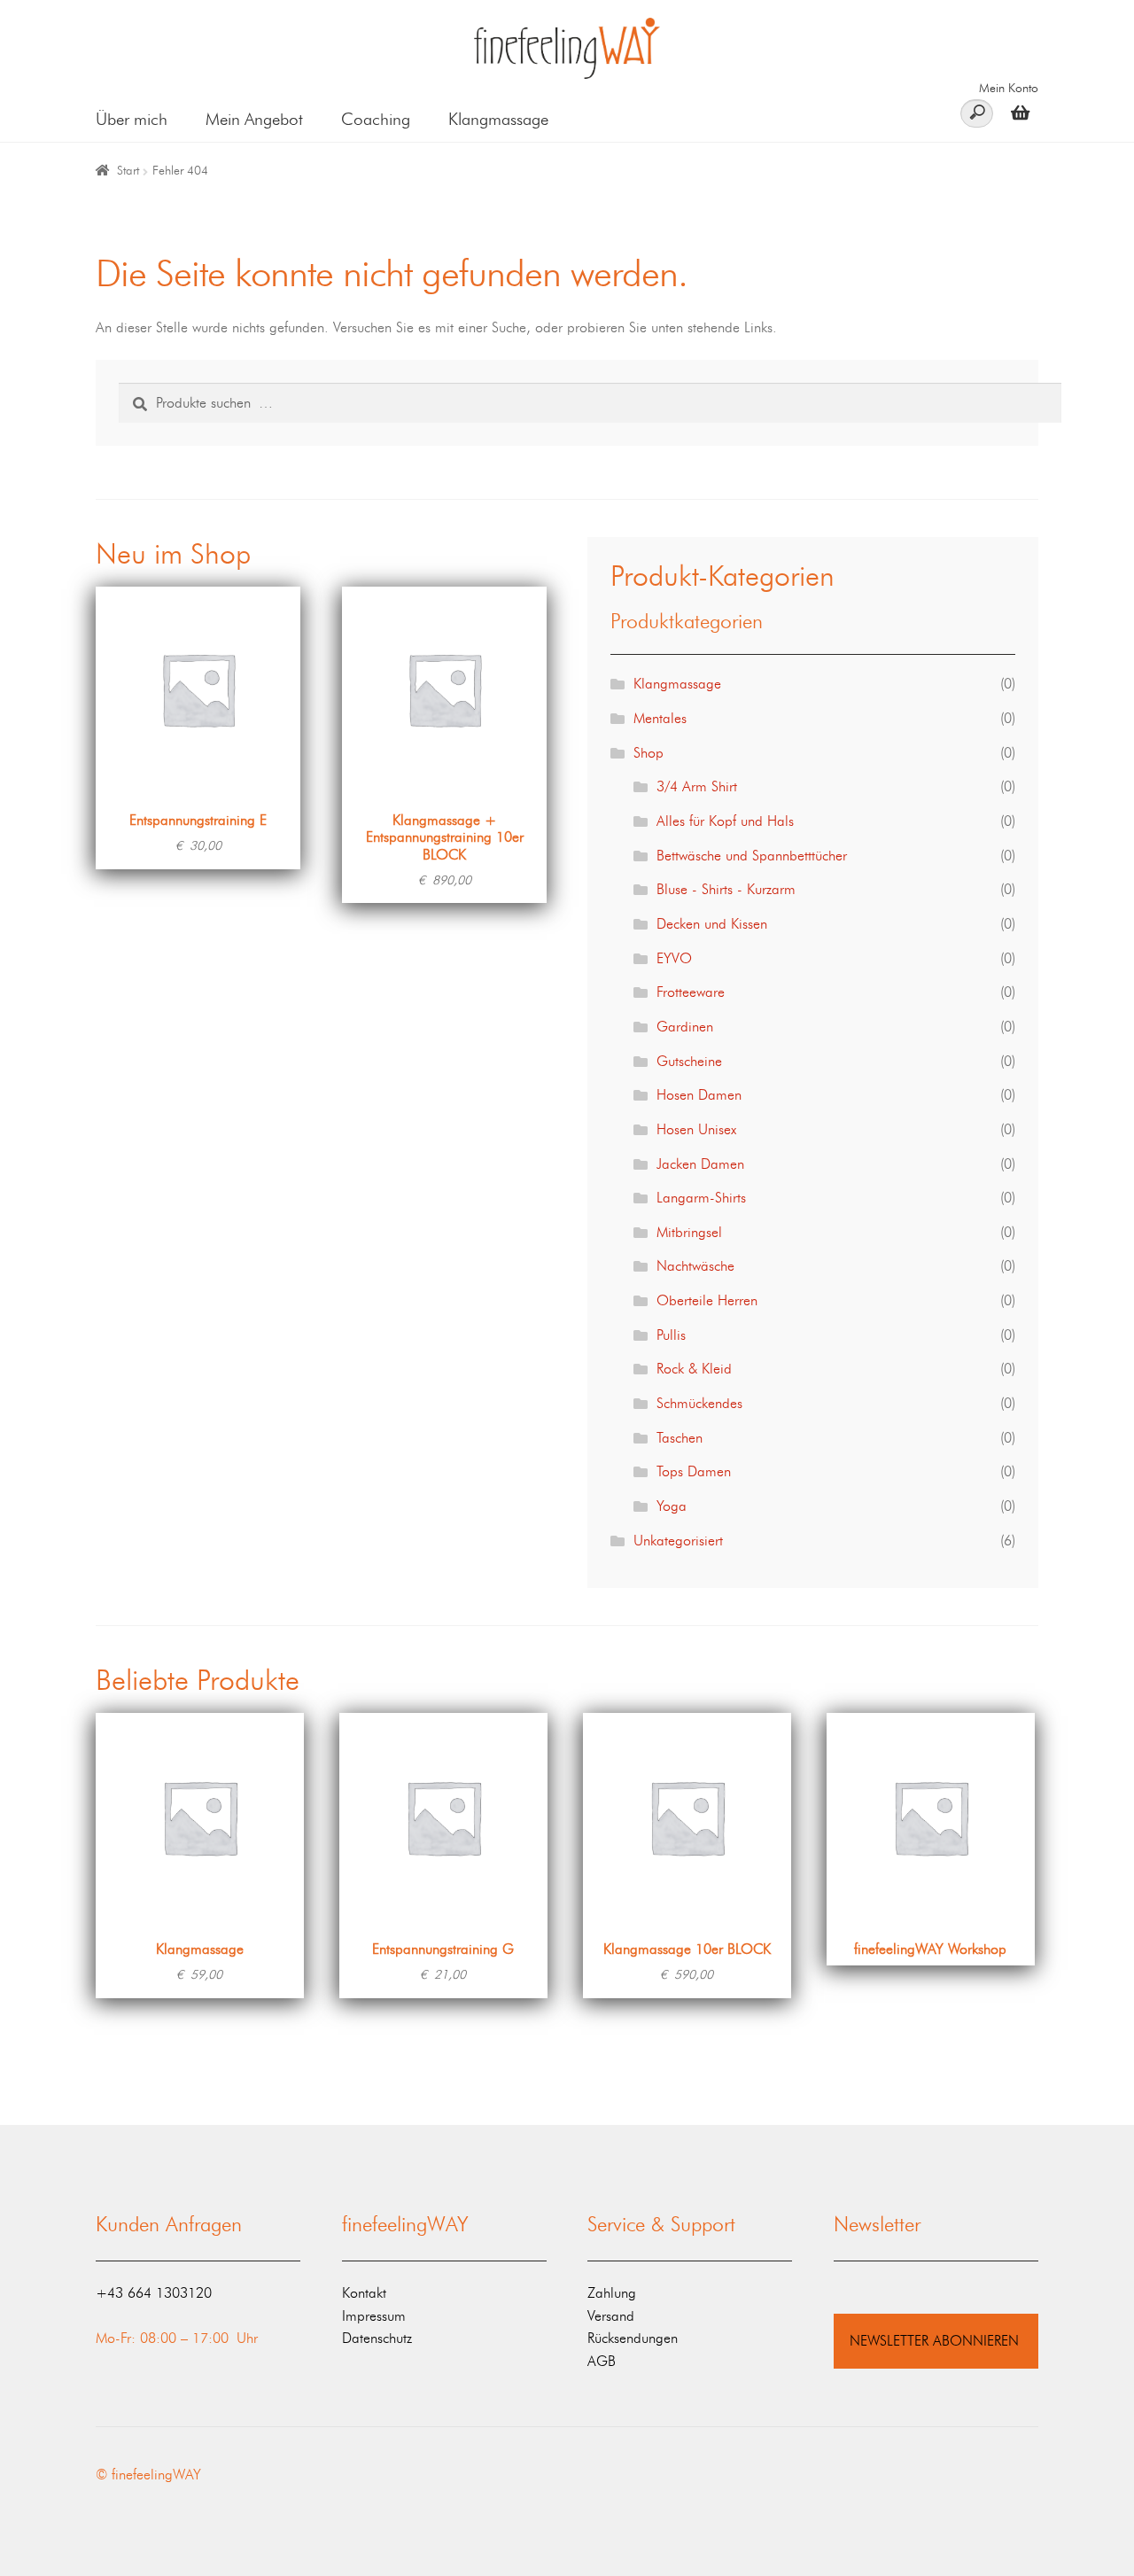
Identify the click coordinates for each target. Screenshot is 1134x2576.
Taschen (680, 1438)
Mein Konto (1009, 88)
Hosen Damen (699, 1095)
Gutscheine (689, 1061)
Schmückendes (699, 1403)
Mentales (660, 718)
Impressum (374, 2316)
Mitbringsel (689, 1232)
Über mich (132, 119)
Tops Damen (694, 1471)
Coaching (376, 119)
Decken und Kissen (712, 924)
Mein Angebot (254, 119)
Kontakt (364, 2293)
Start (128, 171)
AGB (602, 2361)
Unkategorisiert (678, 1541)
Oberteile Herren (707, 1300)
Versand (611, 2316)
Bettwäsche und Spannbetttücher (752, 856)
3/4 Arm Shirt (697, 786)
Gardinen (685, 1027)
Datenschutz (377, 2338)
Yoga (672, 1506)
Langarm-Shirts (701, 1198)
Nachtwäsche (695, 1266)
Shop (649, 753)
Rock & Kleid (694, 1369)
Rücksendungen (633, 2338)
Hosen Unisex (696, 1129)
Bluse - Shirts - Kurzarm (726, 889)
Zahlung (612, 2293)
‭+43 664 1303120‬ (154, 2293)
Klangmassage (498, 119)
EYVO (674, 958)
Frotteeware (691, 992)
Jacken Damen (700, 1164)
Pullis (671, 1335)
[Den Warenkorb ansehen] (1016, 112)
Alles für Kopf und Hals (725, 821)
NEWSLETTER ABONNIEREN (934, 2341)
